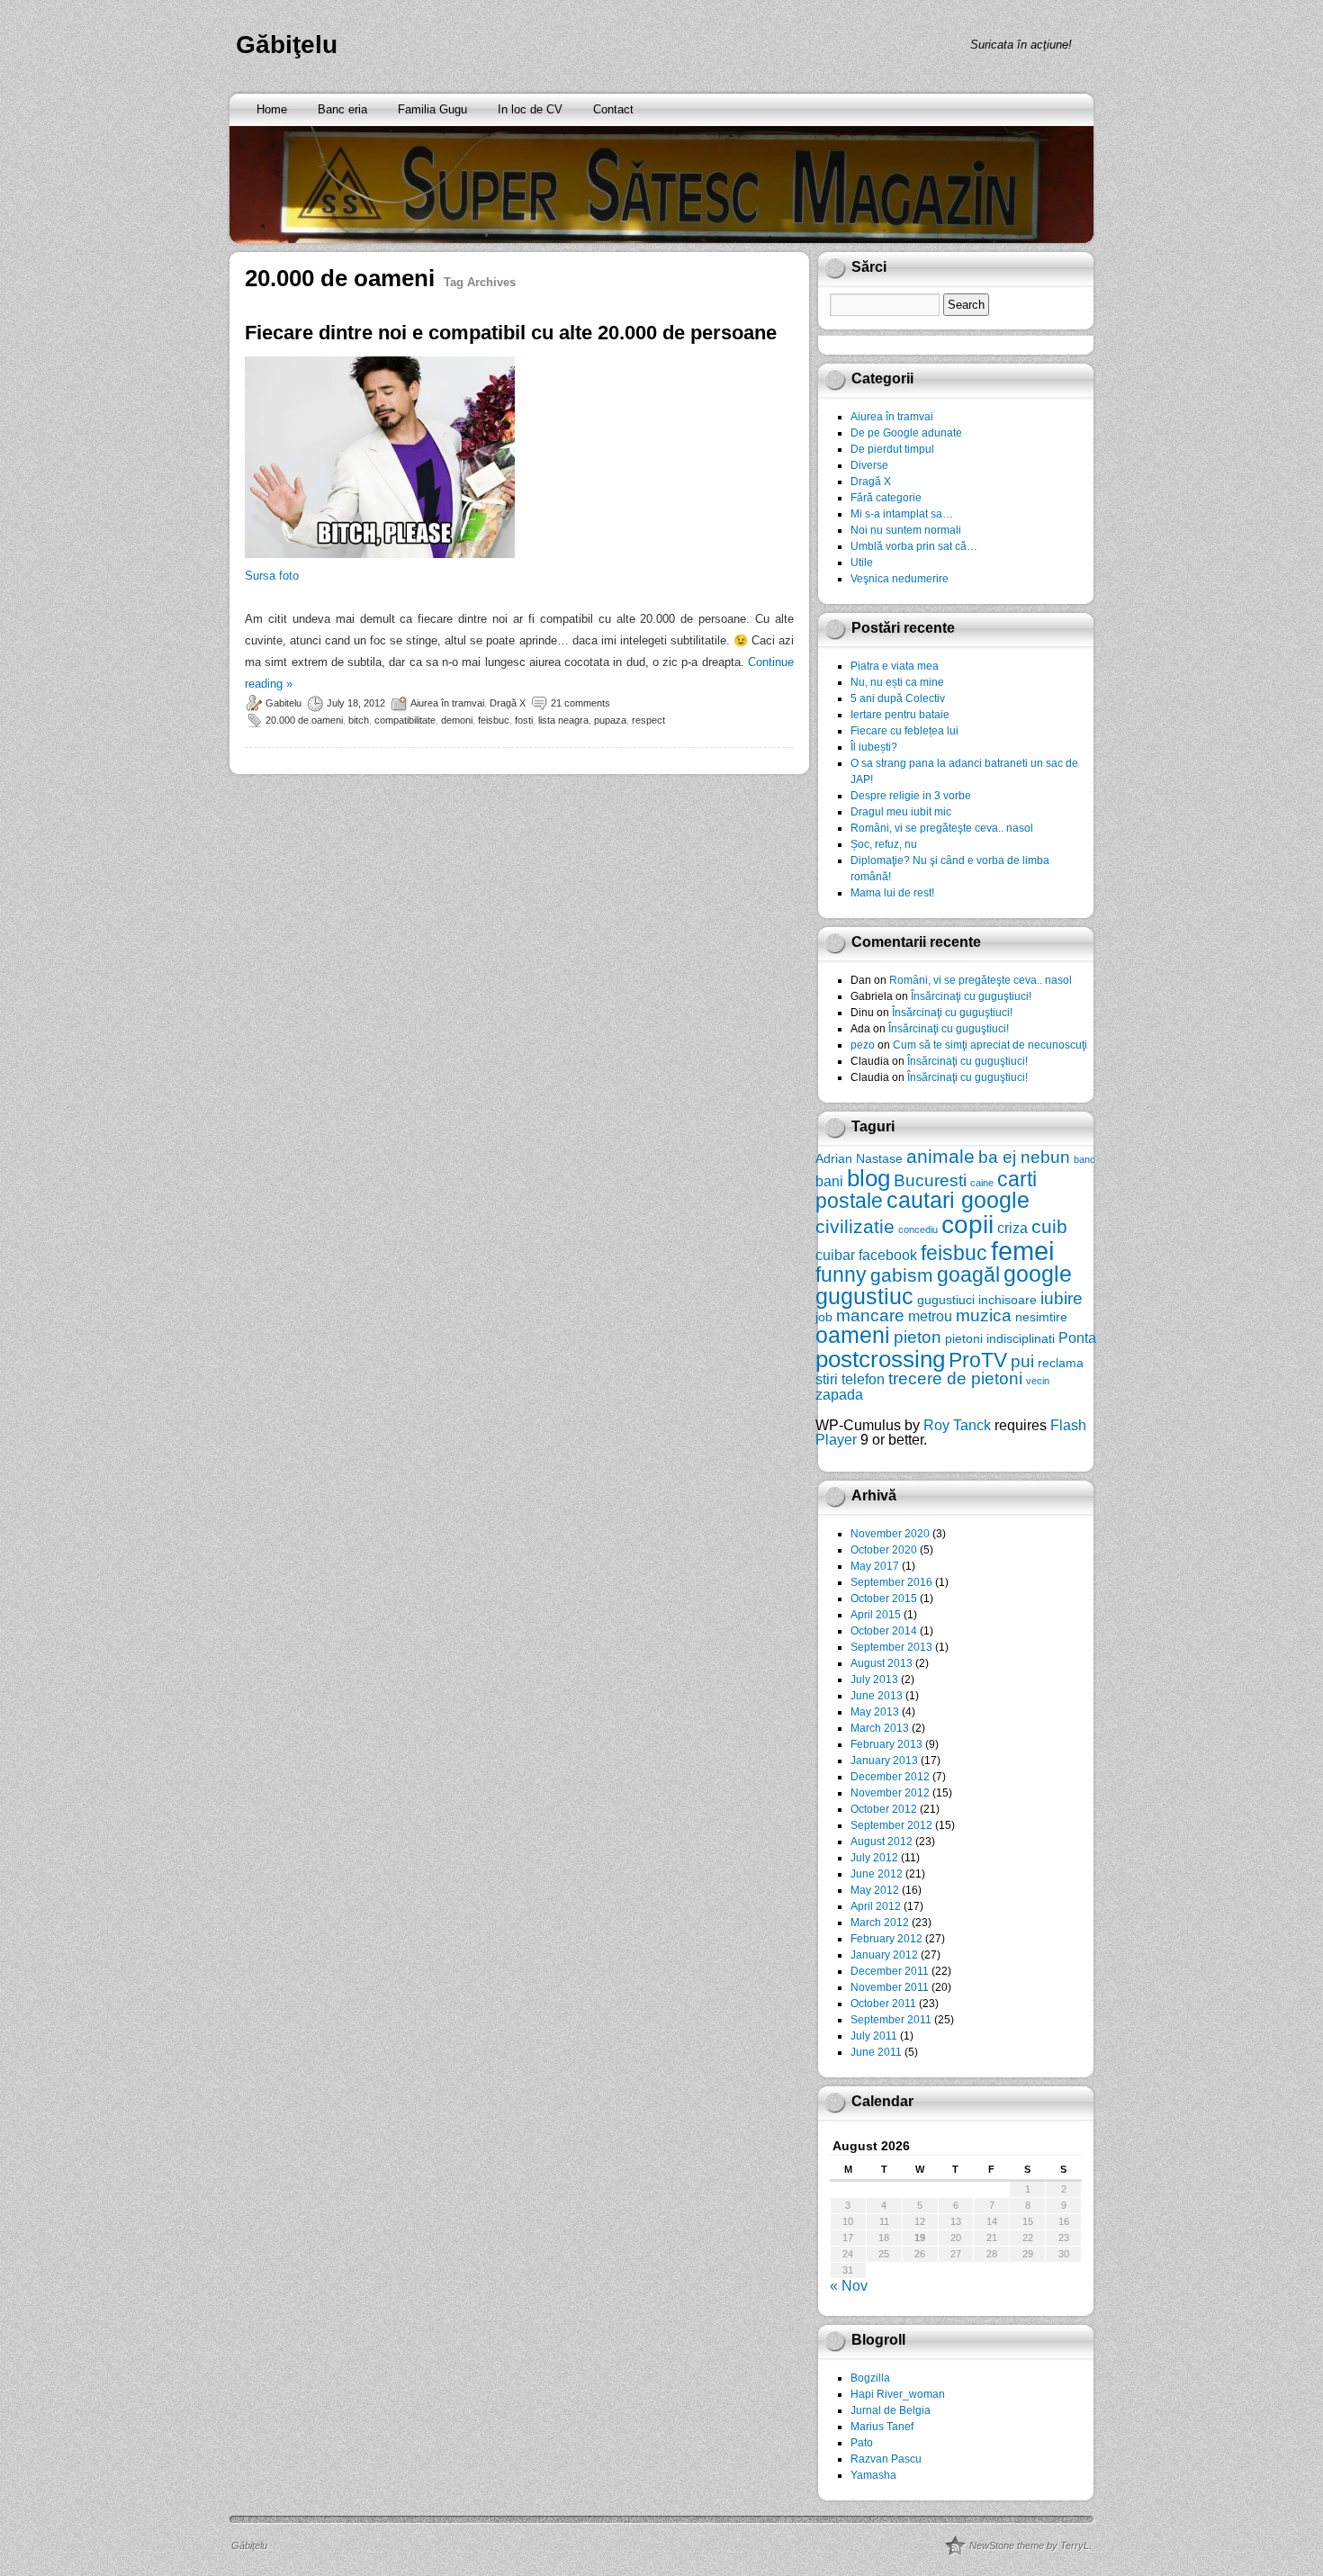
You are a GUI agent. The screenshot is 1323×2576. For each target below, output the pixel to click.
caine (982, 1183)
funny (841, 1274)
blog (868, 1178)
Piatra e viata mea (895, 666)
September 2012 (891, 1825)
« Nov (849, 2286)
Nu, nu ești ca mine (897, 682)
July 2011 (874, 2036)
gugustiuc (864, 1297)
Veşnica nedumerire (900, 579)
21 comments (580, 703)
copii (967, 1225)
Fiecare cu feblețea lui (904, 731)
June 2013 (877, 1696)
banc (1084, 1159)
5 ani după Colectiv (898, 698)
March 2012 (880, 1923)
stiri (827, 1379)
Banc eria (342, 109)
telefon (863, 1379)
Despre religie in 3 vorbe (911, 796)
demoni (457, 720)
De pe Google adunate (906, 433)
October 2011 (883, 2004)
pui (1022, 1361)
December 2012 (890, 1777)
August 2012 (882, 1842)
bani (829, 1181)
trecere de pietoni (955, 1378)
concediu (918, 1229)
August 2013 (882, 1663)
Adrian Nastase (859, 1158)
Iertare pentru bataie (900, 715)
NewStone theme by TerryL (1029, 2545)
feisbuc (494, 720)
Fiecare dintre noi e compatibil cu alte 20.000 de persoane (511, 333)
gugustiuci (946, 1300)
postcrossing (880, 1359)
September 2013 (891, 1647)
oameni (853, 1335)
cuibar (835, 1255)
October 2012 (884, 1809)
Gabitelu (283, 703)
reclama (1061, 1363)
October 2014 (884, 1631)
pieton (918, 1337)
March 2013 (880, 1728)
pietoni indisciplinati (1000, 1338)
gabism (902, 1275)
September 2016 (891, 1582)
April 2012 (876, 1906)
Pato (862, 2443)
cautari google (958, 1200)
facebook (888, 1255)
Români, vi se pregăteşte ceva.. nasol (942, 828)
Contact (613, 109)
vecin (1038, 1381)
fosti (524, 720)
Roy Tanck (957, 1425)
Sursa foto (272, 576)
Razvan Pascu (886, 2459)
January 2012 (884, 1955)
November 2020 (890, 1534)
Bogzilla (870, 2378)
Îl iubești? (874, 747)
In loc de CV (530, 109)
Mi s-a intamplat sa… (902, 514)
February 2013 (886, 1744)
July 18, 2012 (356, 703)
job (824, 1317)
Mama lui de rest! (892, 893)
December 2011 (890, 1971)
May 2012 (875, 1890)
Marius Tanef (882, 2427)
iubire (1062, 1298)
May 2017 (875, 1566)
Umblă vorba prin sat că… (914, 546)
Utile (862, 563)
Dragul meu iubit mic (901, 812)
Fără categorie (886, 498)
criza (1012, 1228)
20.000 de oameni (304, 720)
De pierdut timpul (892, 449)
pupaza (610, 720)
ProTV (978, 1360)
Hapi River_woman (898, 2394)
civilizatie (855, 1226)
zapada (839, 1394)
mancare (870, 1315)
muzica (984, 1315)
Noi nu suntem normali (906, 530)
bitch (359, 720)
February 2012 (886, 1939)
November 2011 (890, 1987)
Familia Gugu (432, 109)
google (1038, 1274)
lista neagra (563, 720)
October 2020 (884, 1550)
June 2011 (876, 2052)
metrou (930, 1316)
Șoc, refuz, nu (884, 844)
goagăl (968, 1274)
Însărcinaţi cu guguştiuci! (971, 996)
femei (1022, 1251)
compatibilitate (405, 720)
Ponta (1077, 1338)
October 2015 (884, 1599)
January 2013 (884, 1761)
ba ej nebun (1024, 1157)
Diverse (869, 465)
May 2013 (875, 1712)
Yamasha (873, 2475)
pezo (863, 1045)
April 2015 (876, 1615)
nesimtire (1041, 1317)
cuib (1049, 1226)
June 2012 (877, 1874)
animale (940, 1156)
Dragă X (508, 703)
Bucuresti (930, 1180)
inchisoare (1008, 1300)
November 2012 (890, 1793)
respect (648, 720)
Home (272, 109)
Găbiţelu (287, 45)
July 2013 (874, 1680)
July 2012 (874, 1858)
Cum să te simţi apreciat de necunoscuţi (990, 1045)
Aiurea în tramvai (447, 703)
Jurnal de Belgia (891, 2410)
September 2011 (891, 2020)
